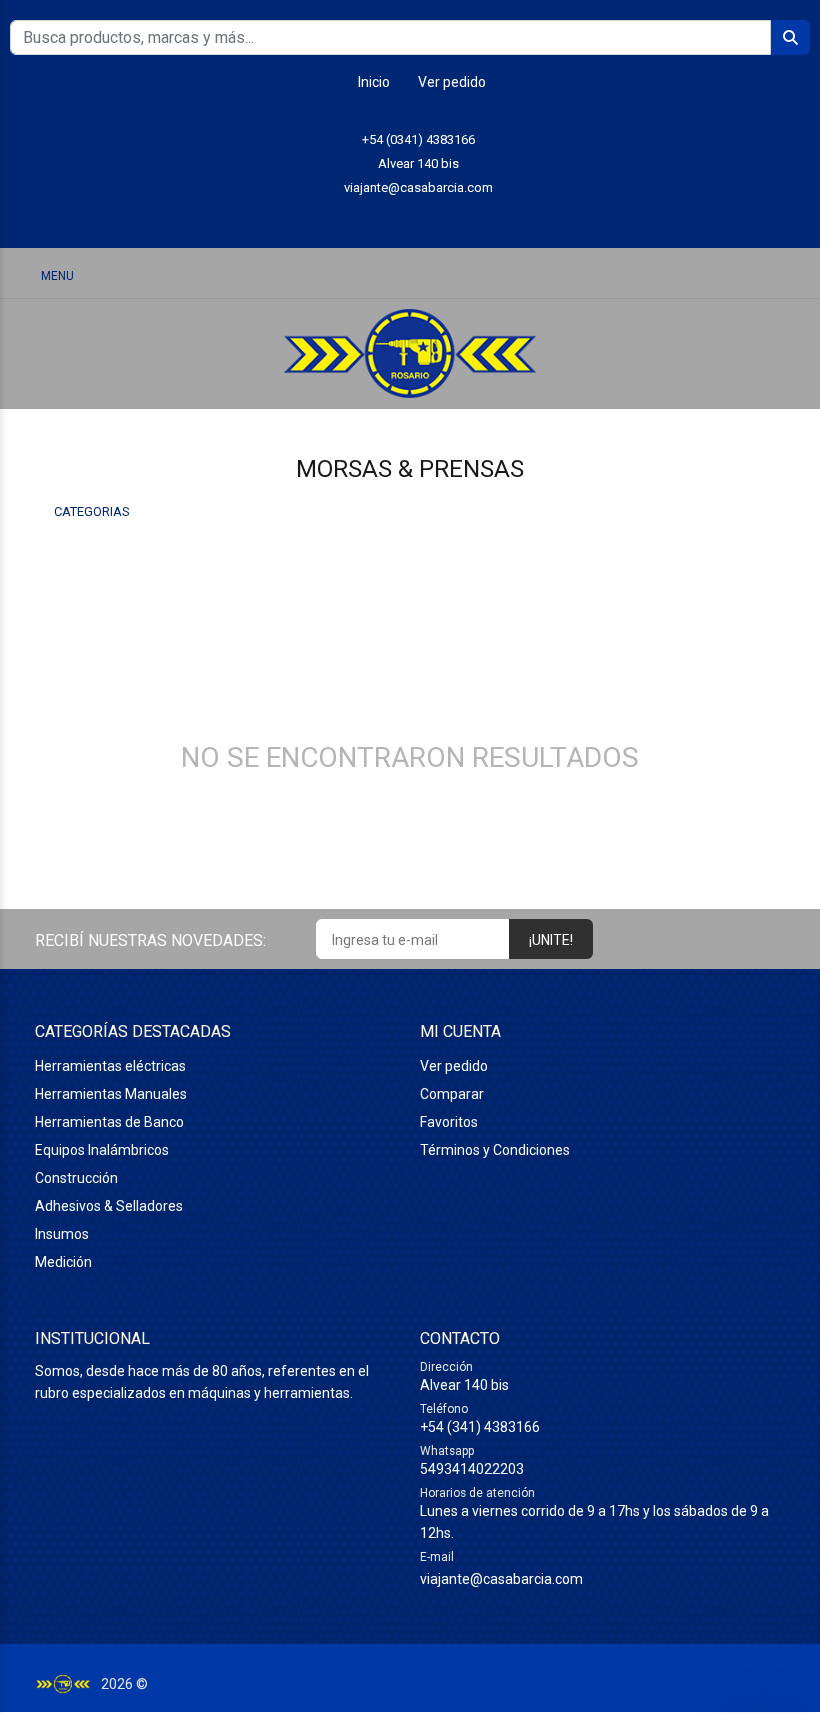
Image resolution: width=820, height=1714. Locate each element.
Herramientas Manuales (111, 1094)
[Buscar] (690, 274)
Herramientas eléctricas (110, 1066)
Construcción (76, 1178)
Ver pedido (452, 82)
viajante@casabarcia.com (418, 187)
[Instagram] (410, 218)
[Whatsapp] (365, 218)
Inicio (374, 82)
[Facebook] (455, 218)
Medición (63, 1262)
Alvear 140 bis (418, 163)
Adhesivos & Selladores (109, 1206)
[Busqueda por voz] (638, 275)
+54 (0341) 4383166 (418, 139)
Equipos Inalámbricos (102, 1150)
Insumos (62, 1234)
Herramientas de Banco (109, 1122)
